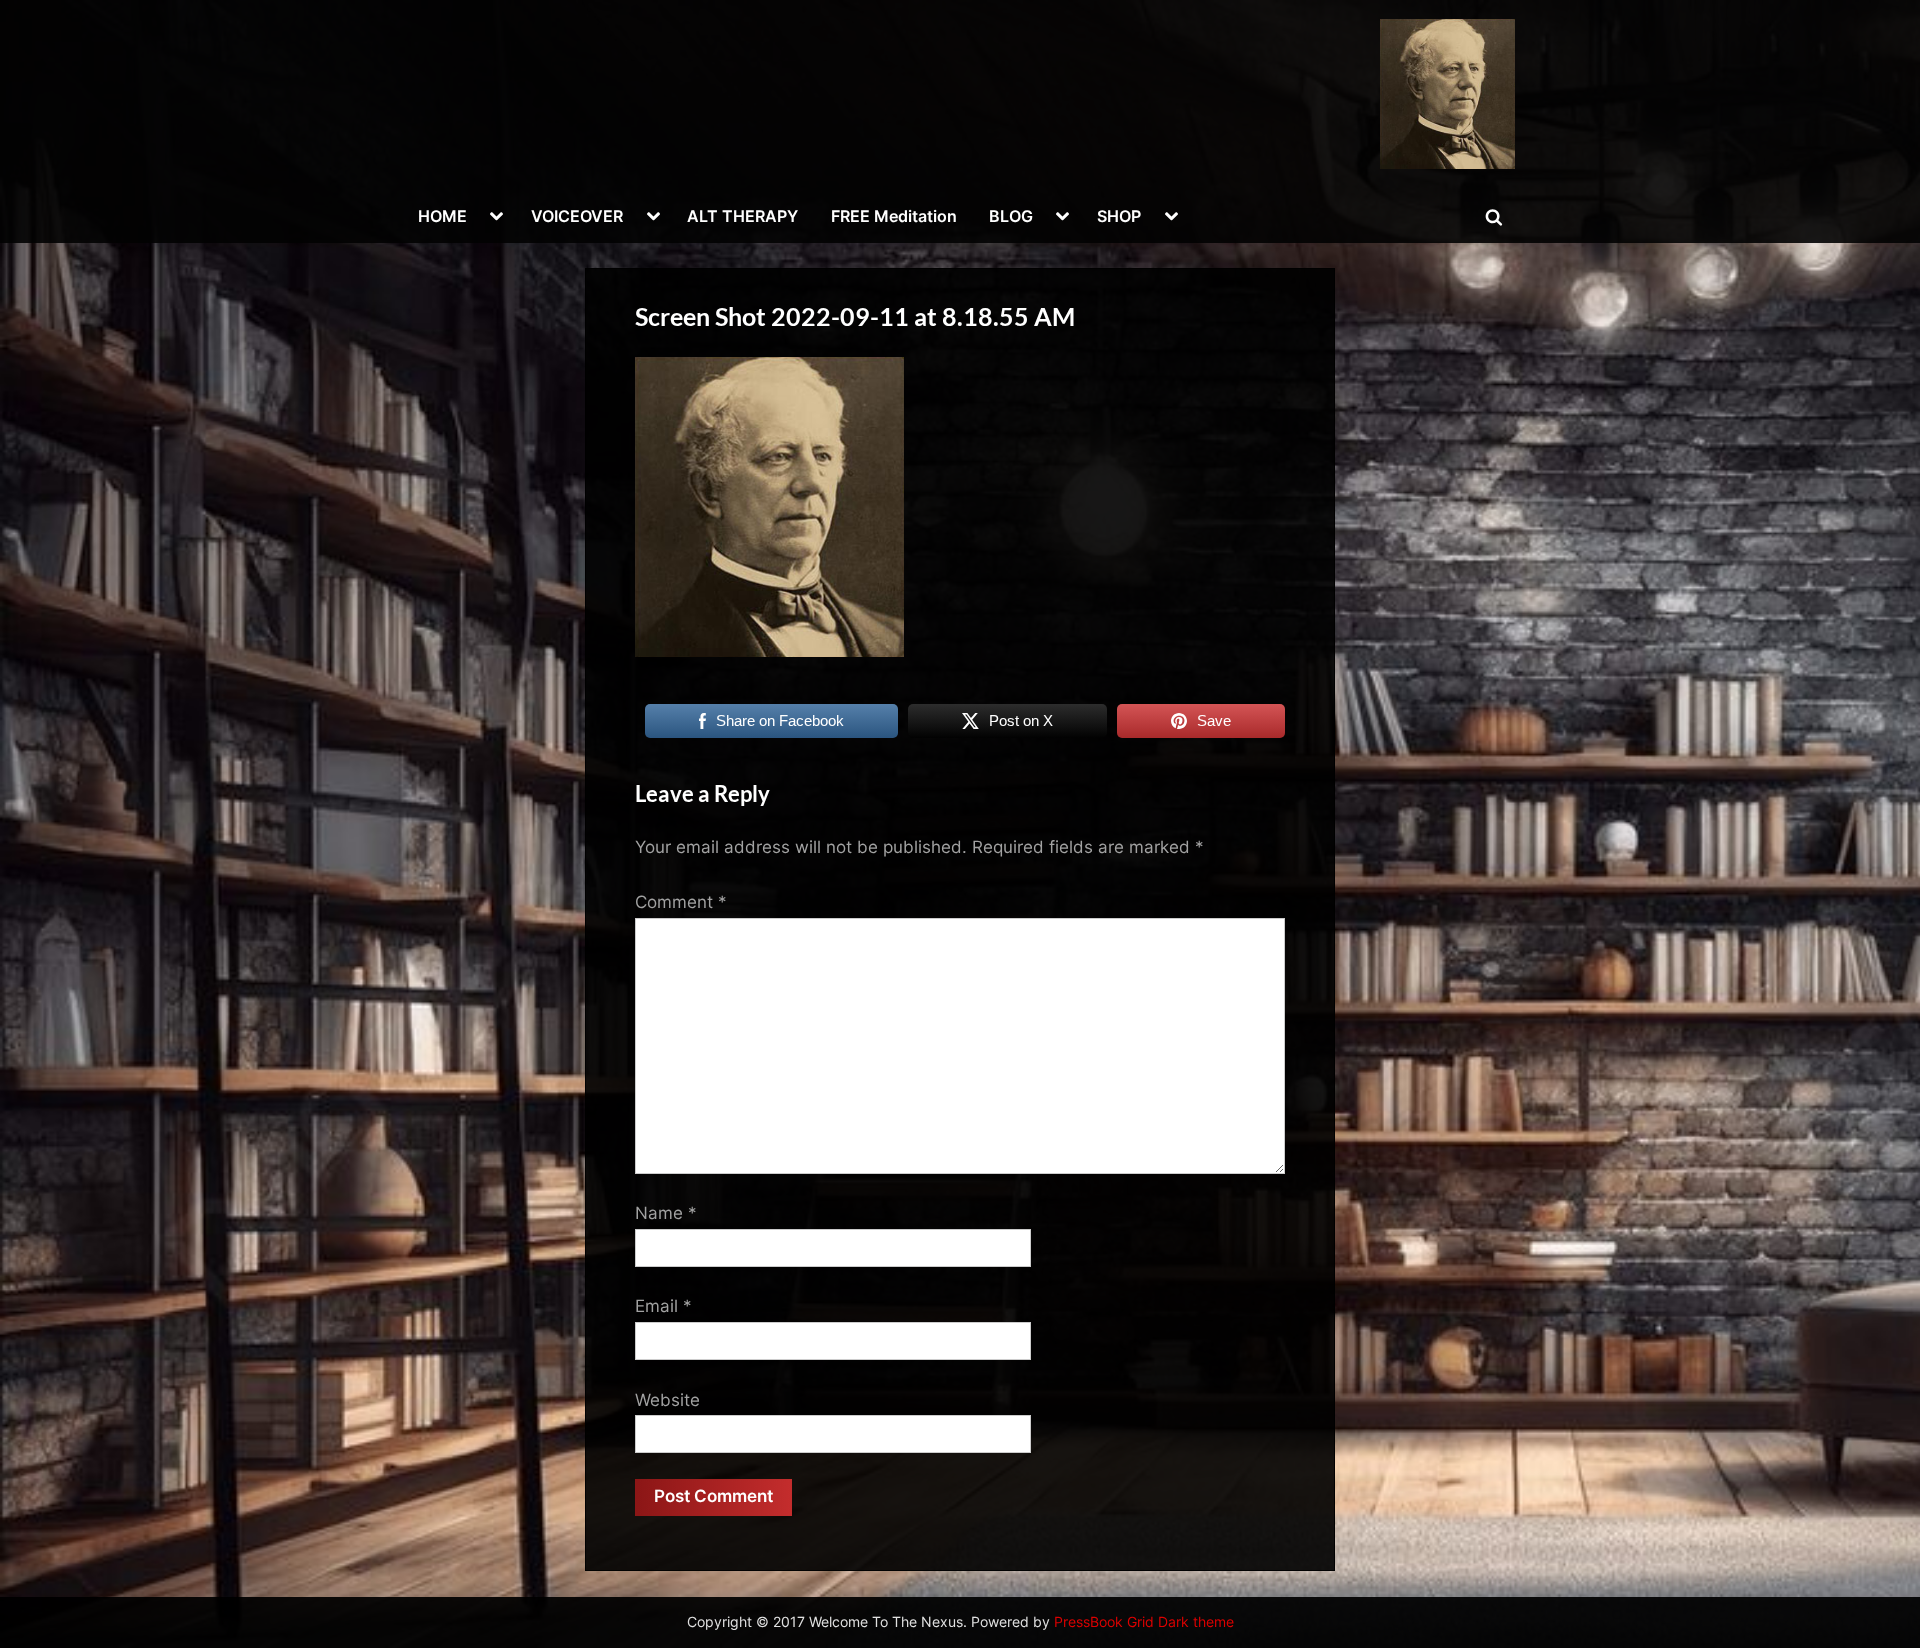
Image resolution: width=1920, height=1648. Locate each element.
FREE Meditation (894, 216)
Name (666, 1213)
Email (663, 1306)
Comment (681, 902)
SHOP (1119, 216)
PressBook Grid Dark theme (1144, 1622)
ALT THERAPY (742, 216)
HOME (442, 216)
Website (667, 1400)
